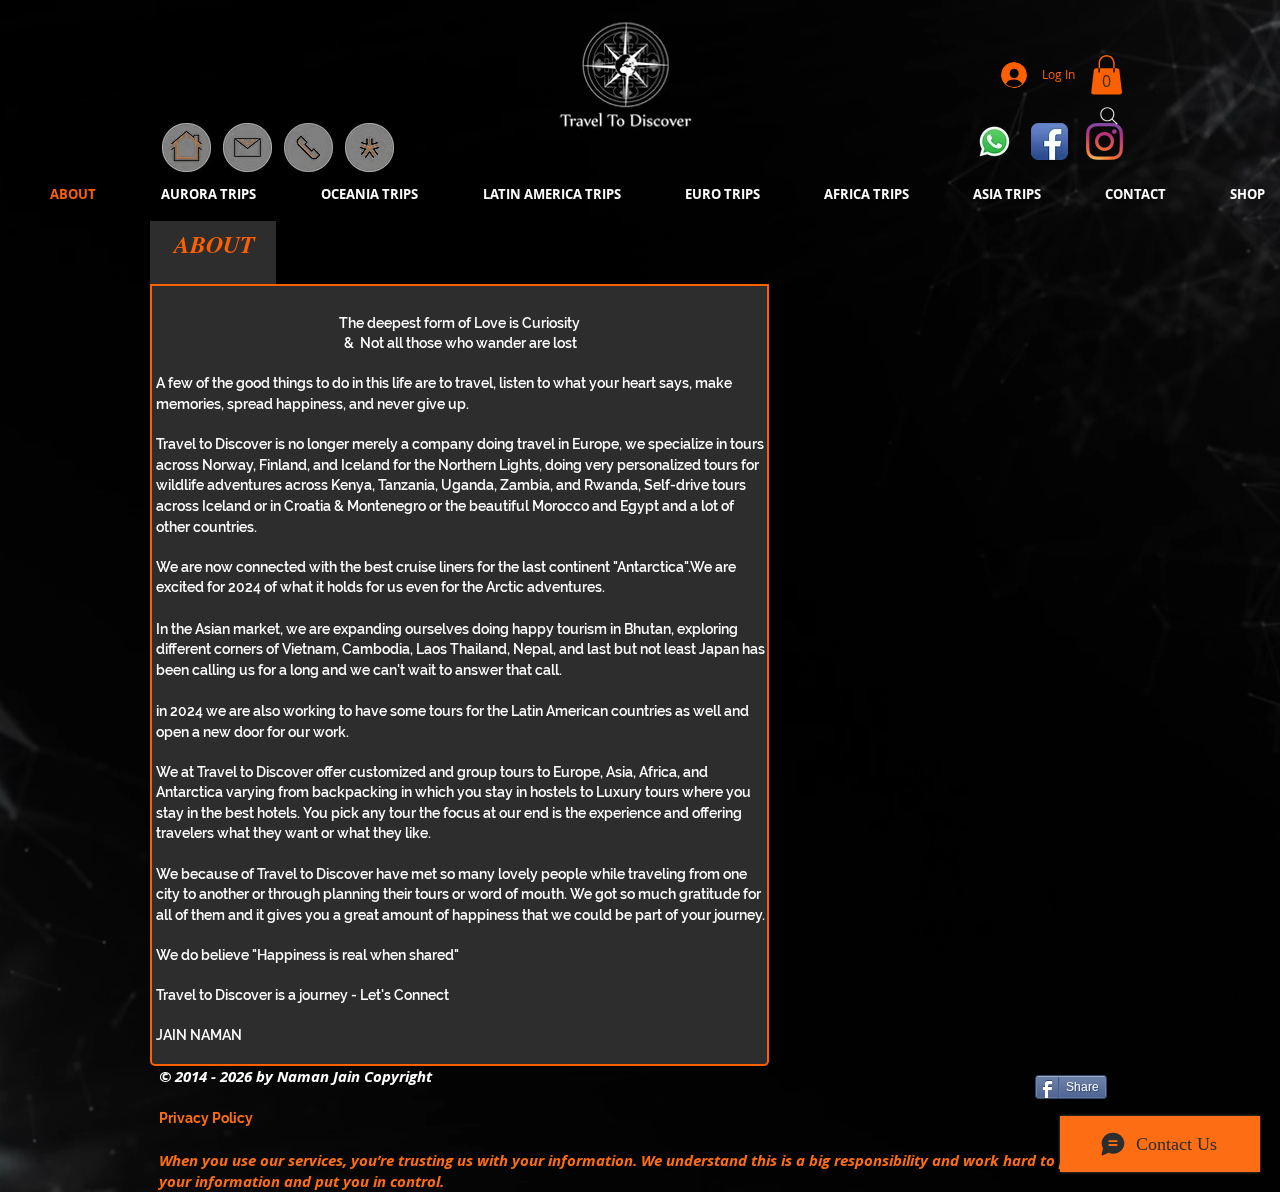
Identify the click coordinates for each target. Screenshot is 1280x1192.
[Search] (1109, 116)
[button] (369, 147)
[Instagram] (1104, 141)
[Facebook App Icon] (1049, 141)
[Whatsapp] (994, 141)
